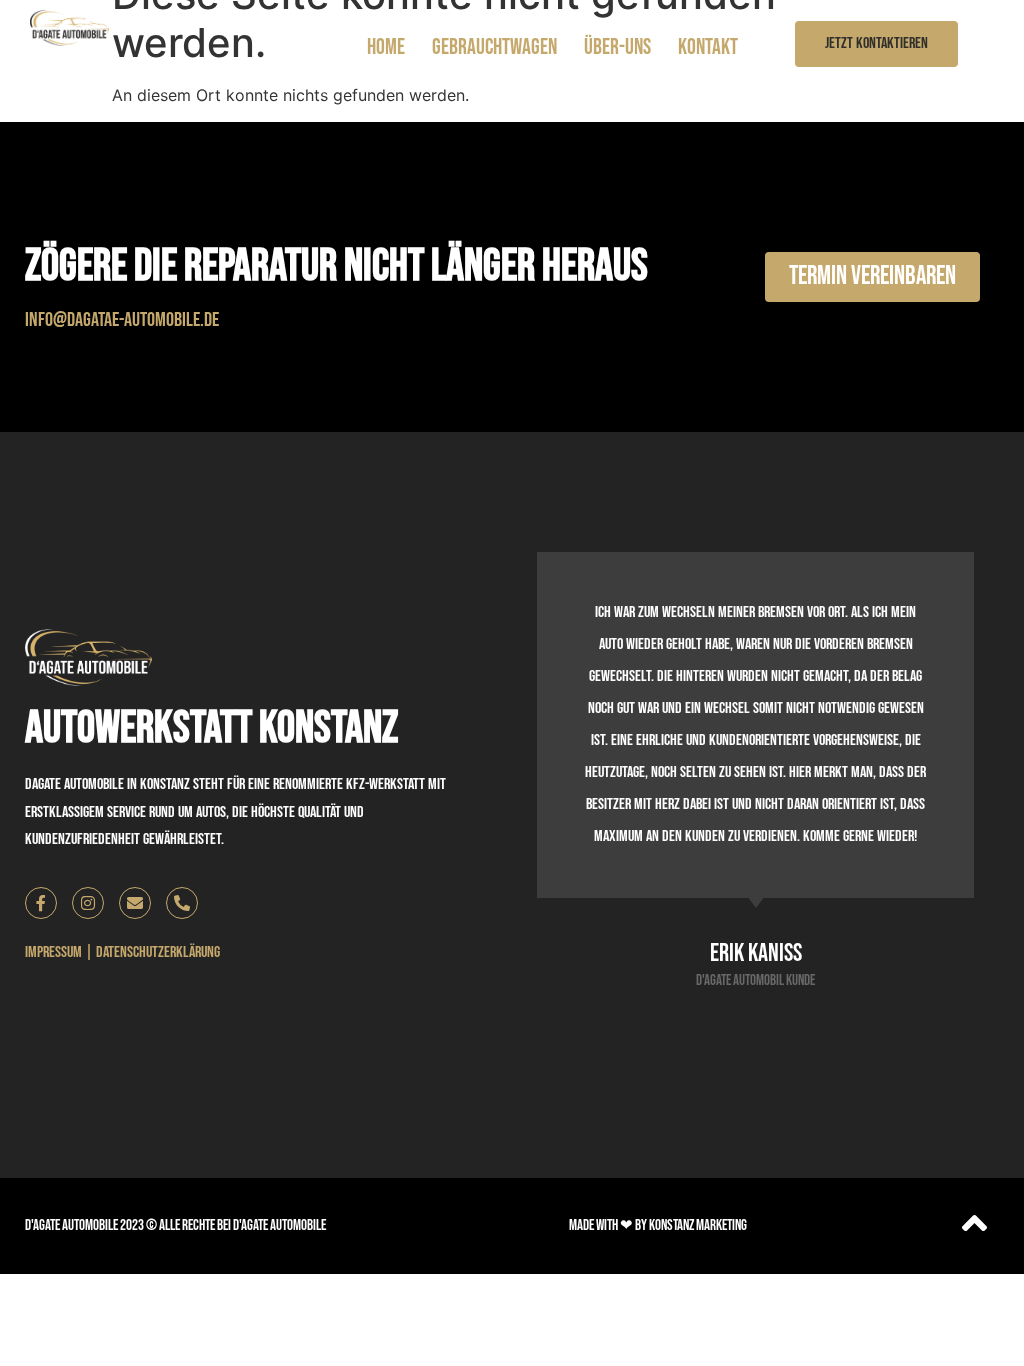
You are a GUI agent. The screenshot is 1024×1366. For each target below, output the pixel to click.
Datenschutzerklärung (158, 952)
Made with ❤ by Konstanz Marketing (658, 1225)
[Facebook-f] (41, 903)
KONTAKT (708, 47)
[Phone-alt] (182, 903)
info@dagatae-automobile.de (122, 320)
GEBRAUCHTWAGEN (494, 47)
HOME (386, 47)
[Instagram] (88, 903)
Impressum (53, 952)
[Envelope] (135, 903)
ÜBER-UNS (617, 47)
